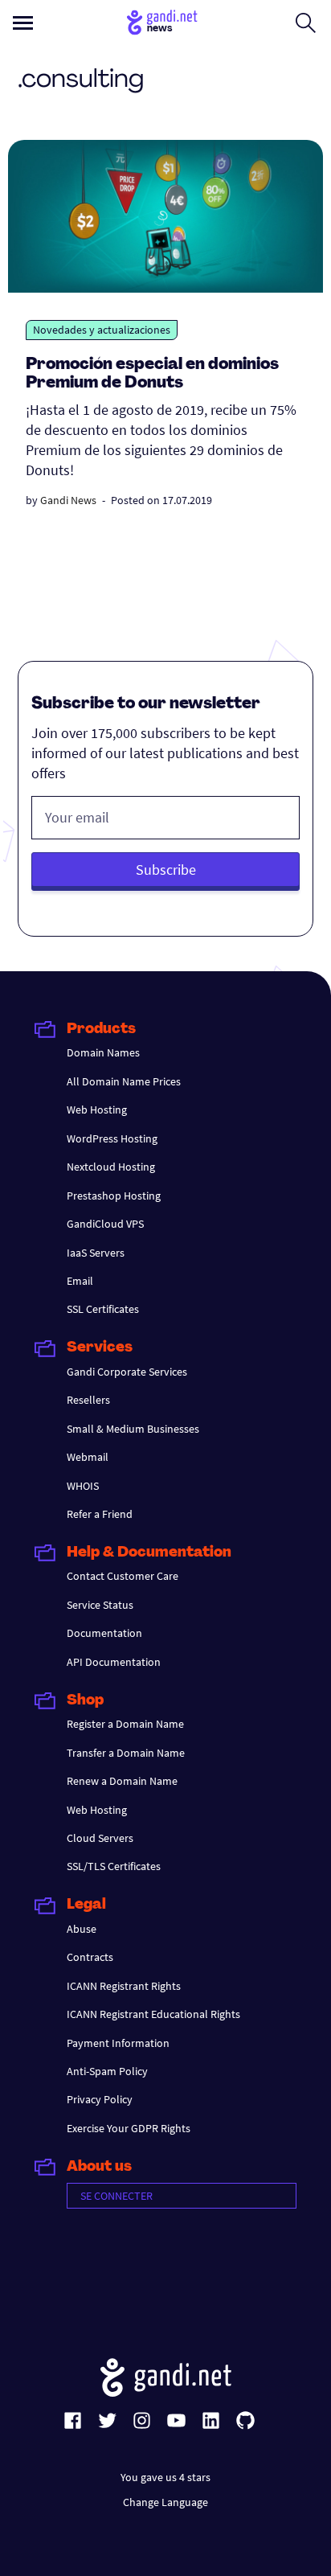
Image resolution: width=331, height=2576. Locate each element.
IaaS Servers (96, 1253)
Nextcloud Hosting (111, 1167)
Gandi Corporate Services (127, 1372)
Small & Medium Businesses (133, 1429)
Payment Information (118, 2043)
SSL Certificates (103, 1309)
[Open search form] (306, 23)
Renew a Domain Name (122, 1781)
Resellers (88, 1400)
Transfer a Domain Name (126, 1753)
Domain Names (103, 1052)
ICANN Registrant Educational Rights (153, 2014)
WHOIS (83, 1486)
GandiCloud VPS (105, 1224)
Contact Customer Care (123, 1576)
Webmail (88, 1457)
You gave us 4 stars (165, 2477)
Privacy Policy (100, 2099)
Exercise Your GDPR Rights (129, 2128)
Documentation (104, 1633)
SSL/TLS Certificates (114, 1866)
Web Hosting (97, 1110)
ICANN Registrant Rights (124, 1986)
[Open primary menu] (23, 23)
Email (80, 1281)
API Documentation (114, 1662)
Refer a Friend (100, 1514)
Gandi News (68, 500)
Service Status (100, 1605)
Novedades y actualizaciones (102, 330)
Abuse (82, 1929)
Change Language (165, 2502)
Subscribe (166, 870)
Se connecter (116, 2196)
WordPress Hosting (112, 1138)
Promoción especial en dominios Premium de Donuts (152, 374)
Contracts (90, 1957)
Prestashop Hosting (114, 1196)
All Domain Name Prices (124, 1081)
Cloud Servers (100, 1838)
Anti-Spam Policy (107, 2071)
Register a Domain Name (125, 1724)
